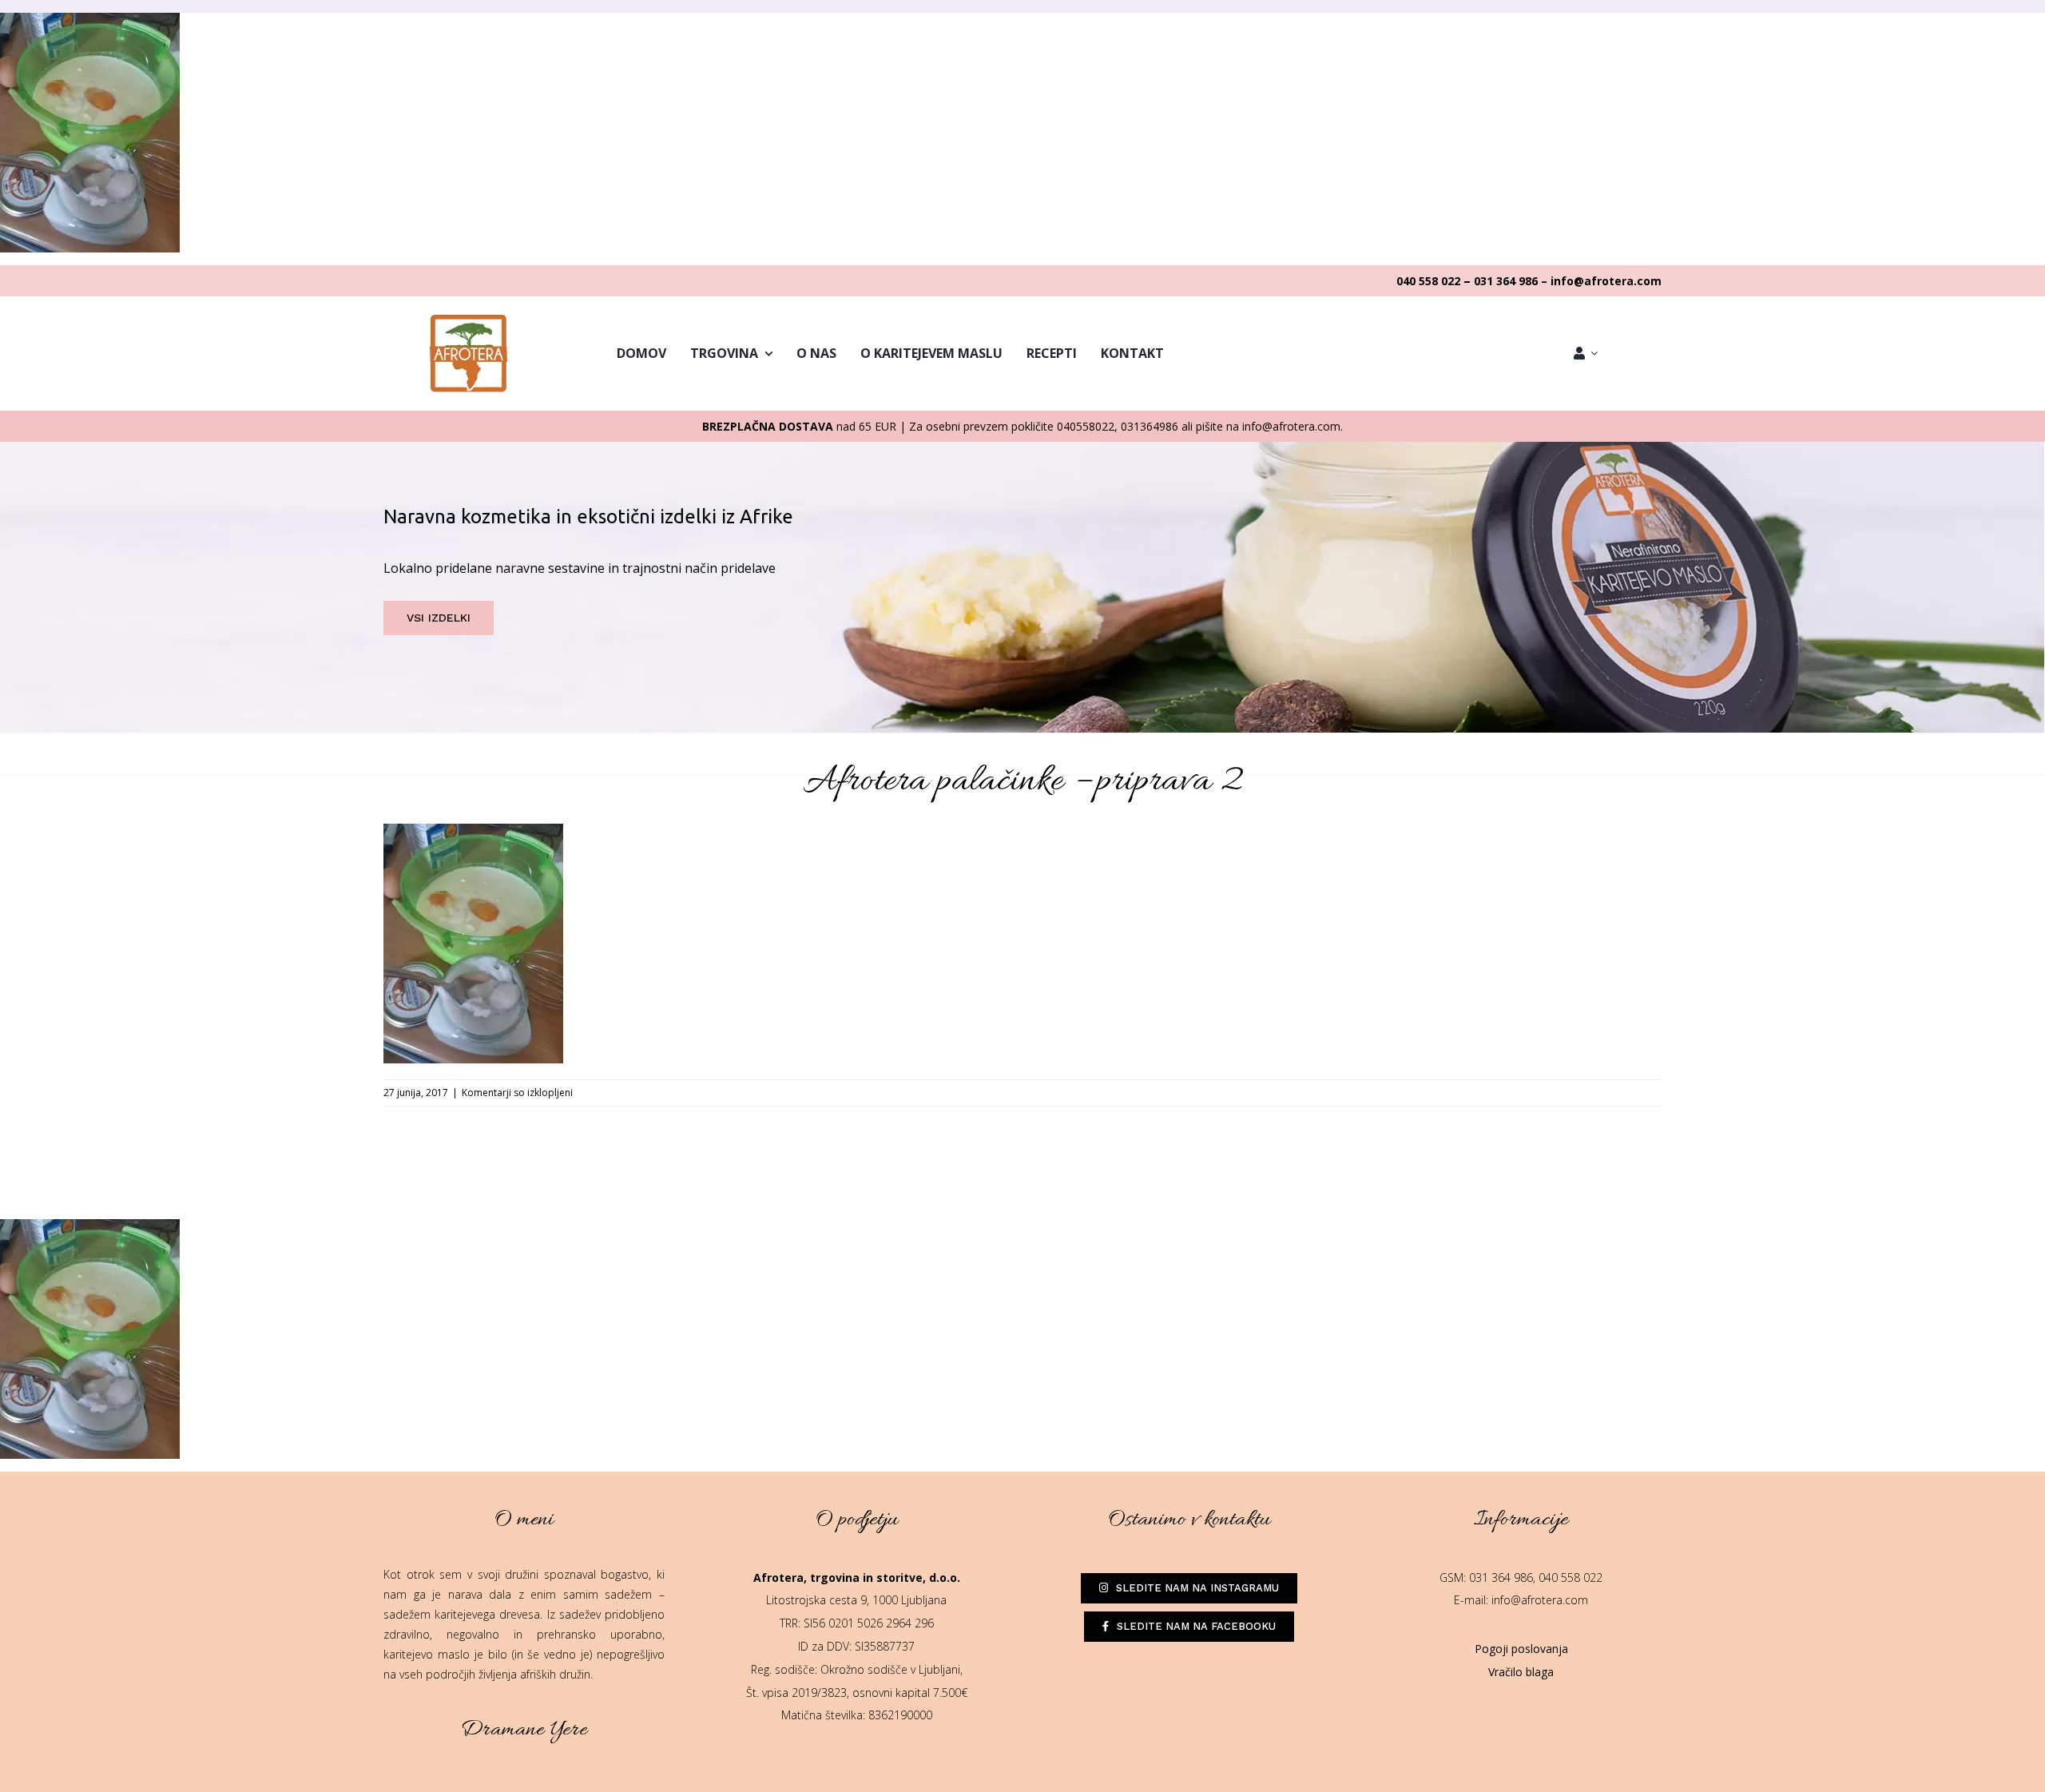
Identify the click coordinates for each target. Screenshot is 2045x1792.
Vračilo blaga (1521, 1672)
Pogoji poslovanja (1521, 1649)
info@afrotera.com (1540, 1600)
